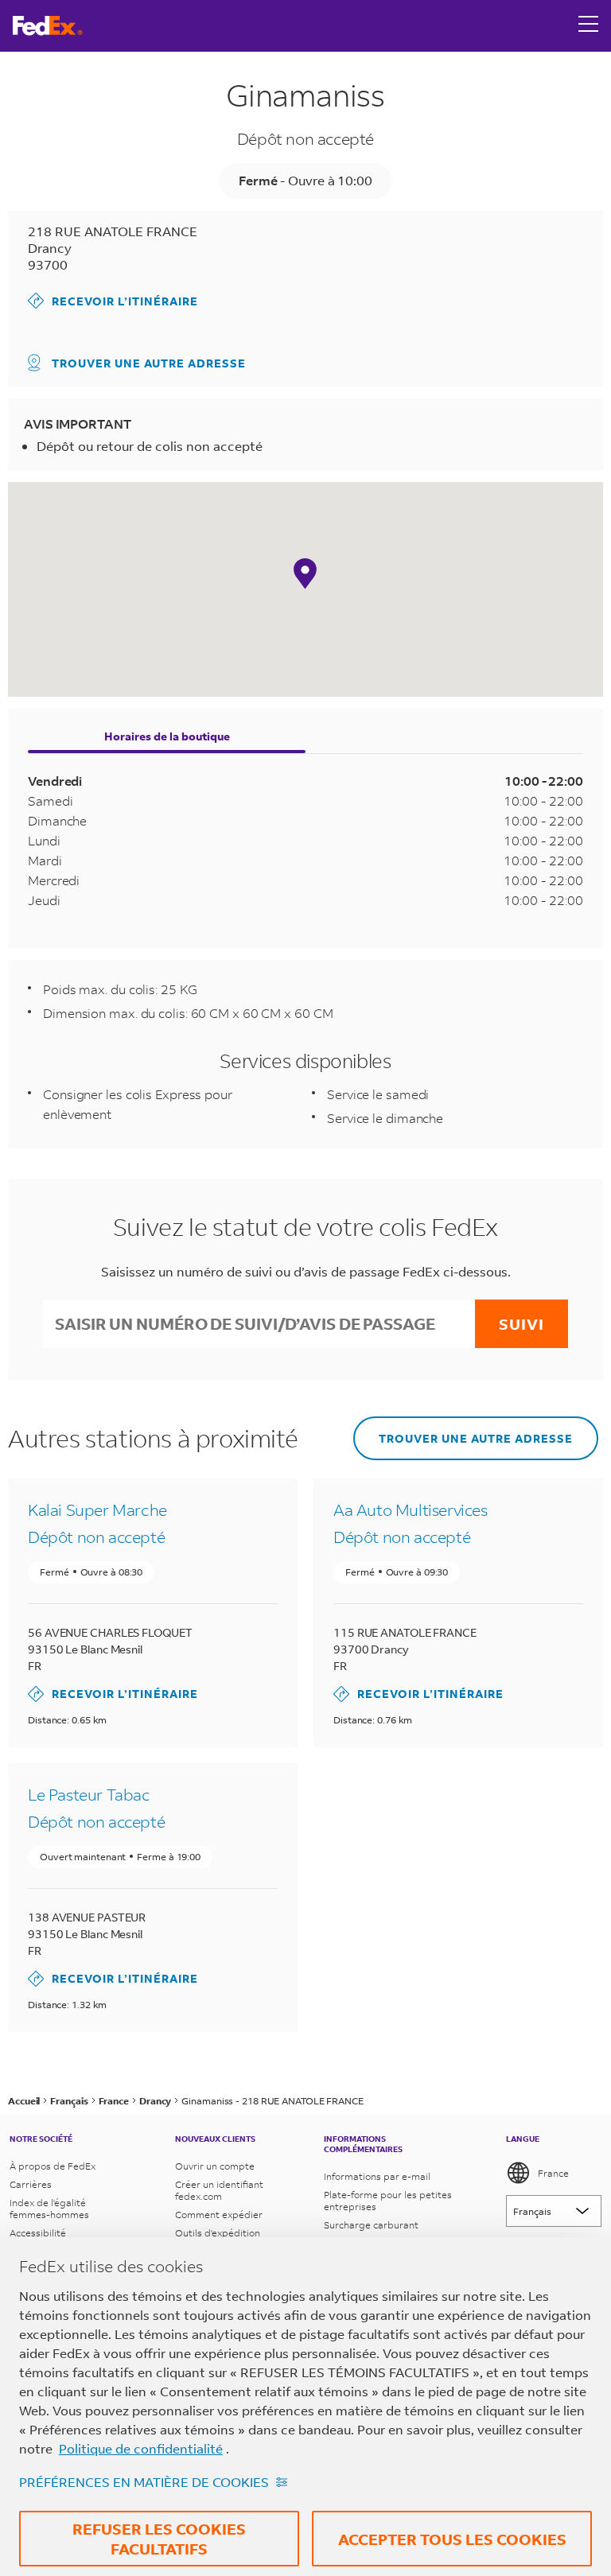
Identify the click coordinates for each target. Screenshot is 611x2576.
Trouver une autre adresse (149, 363)
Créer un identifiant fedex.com (219, 2190)
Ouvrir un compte (215, 2166)
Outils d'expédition (218, 2233)
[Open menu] (589, 25)
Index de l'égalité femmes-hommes (49, 2209)
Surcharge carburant (371, 2225)
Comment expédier (219, 2215)
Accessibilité (38, 2233)
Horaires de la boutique (167, 736)
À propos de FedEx (53, 2166)
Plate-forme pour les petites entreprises (388, 2201)
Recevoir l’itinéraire (113, 300)
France (553, 2173)
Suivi (521, 1324)
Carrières (31, 2184)
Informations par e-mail (377, 2176)
